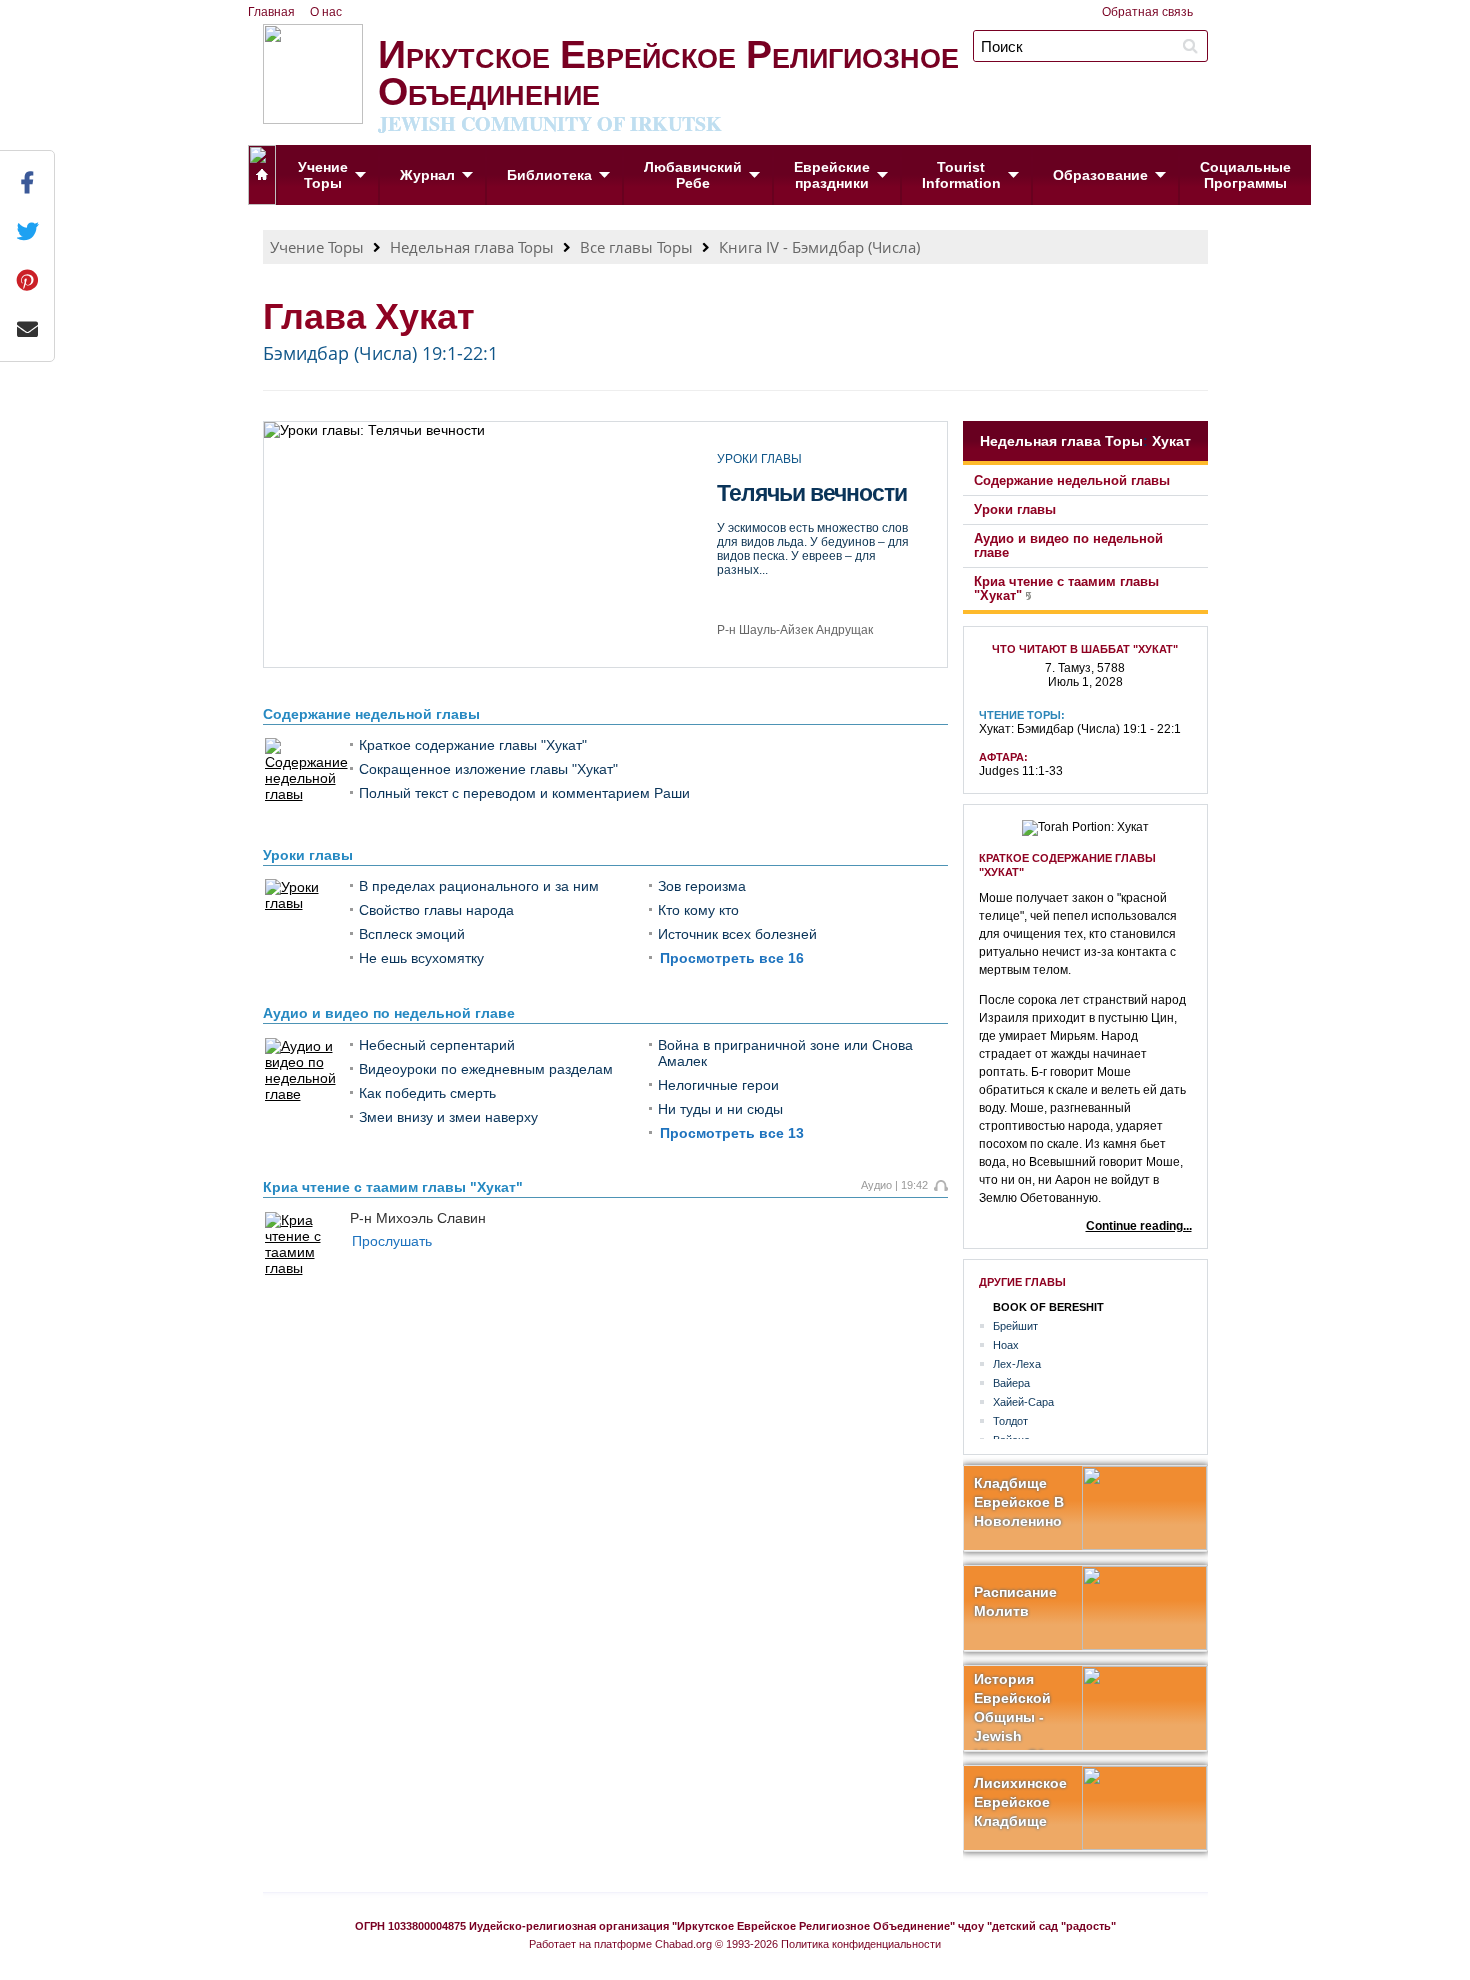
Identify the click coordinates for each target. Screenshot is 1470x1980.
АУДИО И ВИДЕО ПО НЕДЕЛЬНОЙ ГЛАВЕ (815, 466)
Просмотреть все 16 (732, 958)
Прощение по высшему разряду (813, 519)
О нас (326, 12)
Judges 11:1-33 (1021, 771)
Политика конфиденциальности (861, 1944)
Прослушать (392, 1241)
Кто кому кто (698, 910)
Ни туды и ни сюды (720, 1109)
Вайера (1011, 1383)
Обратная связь (1147, 12)
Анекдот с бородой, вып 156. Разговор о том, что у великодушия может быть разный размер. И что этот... (816, 588)
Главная (271, 12)
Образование (1100, 175)
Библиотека (549, 175)
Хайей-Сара (1023, 1402)
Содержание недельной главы (371, 714)
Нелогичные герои (718, 1085)
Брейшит (1015, 1326)
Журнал (427, 175)
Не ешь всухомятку (421, 958)
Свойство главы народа (436, 910)
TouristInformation (961, 175)
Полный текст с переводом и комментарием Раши (524, 793)
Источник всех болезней (737, 934)
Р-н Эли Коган (757, 641)
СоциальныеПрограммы (1245, 175)
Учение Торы (317, 247)
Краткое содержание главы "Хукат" (473, 745)
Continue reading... (1139, 1226)
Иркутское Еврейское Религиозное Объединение (668, 79)
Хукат (1171, 441)
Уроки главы (308, 855)
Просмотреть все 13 (732, 1133)
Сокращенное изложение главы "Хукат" (488, 769)
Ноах (1006, 1345)
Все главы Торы (636, 247)
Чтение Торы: (1022, 715)
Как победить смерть (427, 1093)
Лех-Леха (1017, 1364)
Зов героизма (702, 886)
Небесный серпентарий (437, 1045)
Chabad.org (683, 1944)
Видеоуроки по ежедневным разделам (486, 1069)
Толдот (1010, 1421)
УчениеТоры (323, 175)
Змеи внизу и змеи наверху (448, 1117)
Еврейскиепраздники (832, 175)
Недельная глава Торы (472, 247)
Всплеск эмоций (412, 934)
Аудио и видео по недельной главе (389, 1013)
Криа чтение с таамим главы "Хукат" (393, 1187)
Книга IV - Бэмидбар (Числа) (819, 247)
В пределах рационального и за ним (479, 886)
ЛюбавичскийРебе (693, 175)
